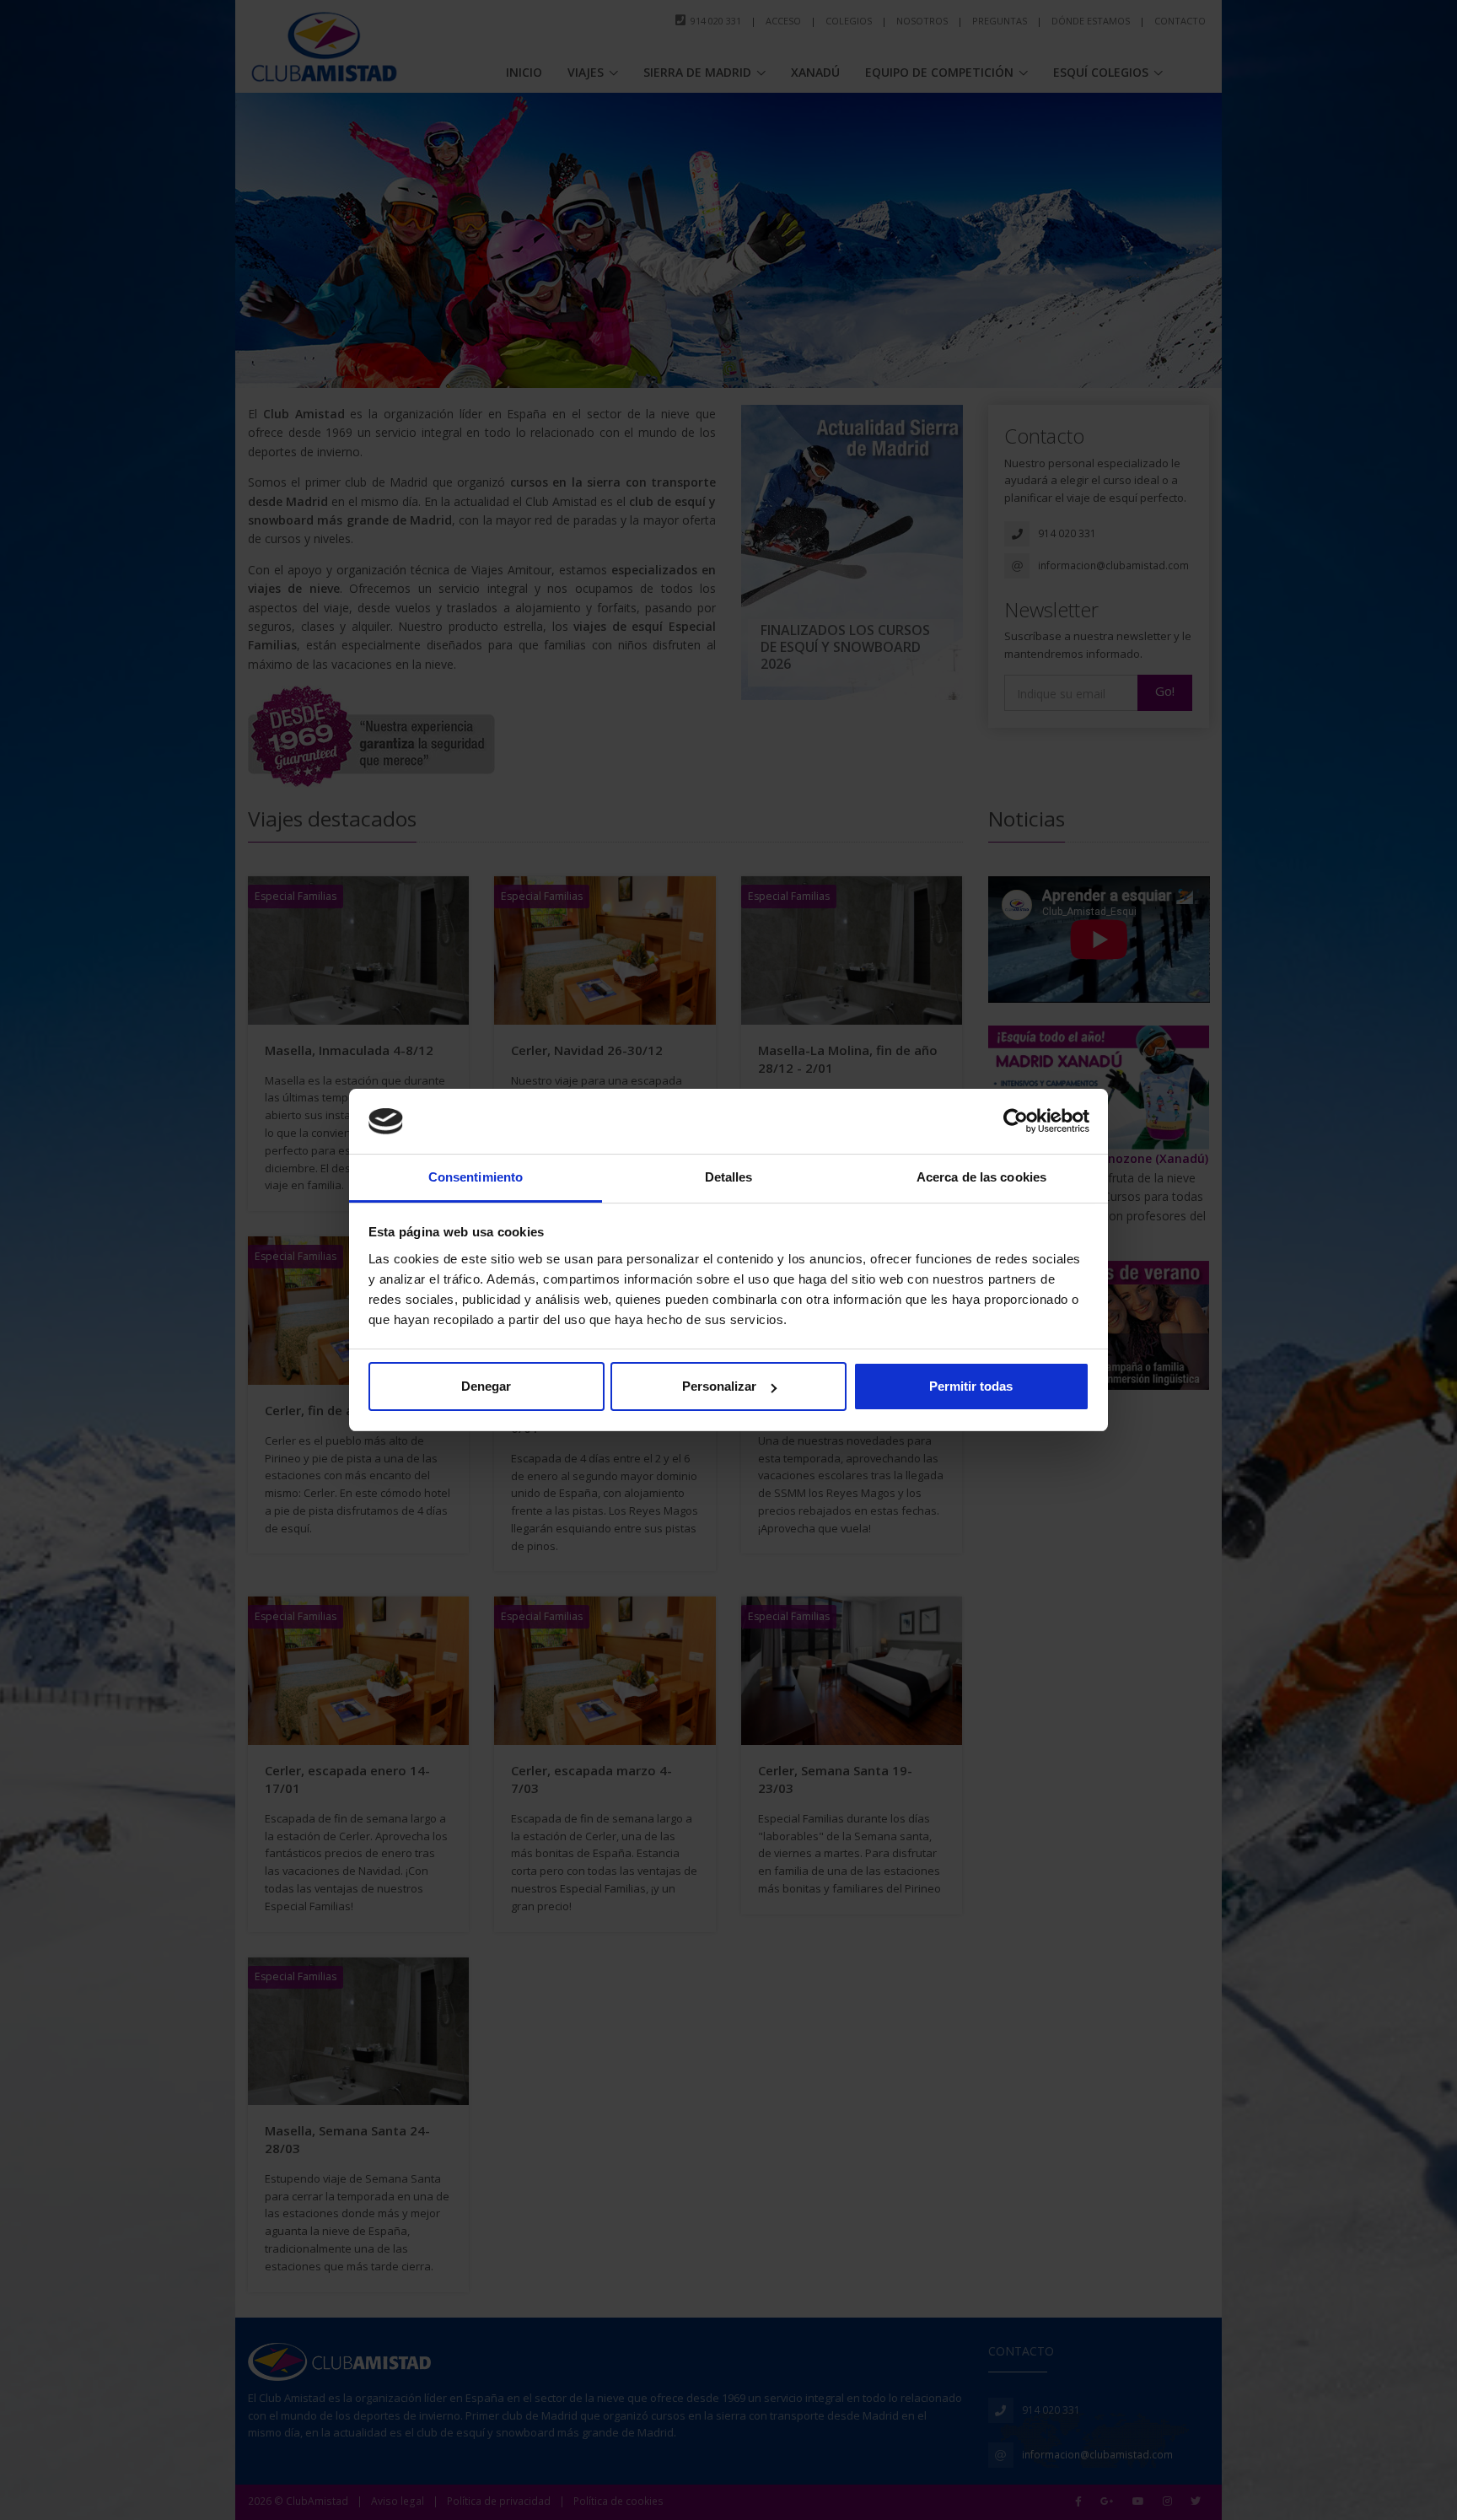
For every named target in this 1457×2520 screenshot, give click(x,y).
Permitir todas (971, 1386)
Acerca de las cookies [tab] (981, 1177)
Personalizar (719, 1386)
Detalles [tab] (729, 1177)
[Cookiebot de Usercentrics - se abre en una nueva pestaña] (1016, 1122)
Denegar (486, 1386)
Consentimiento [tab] (476, 1177)
